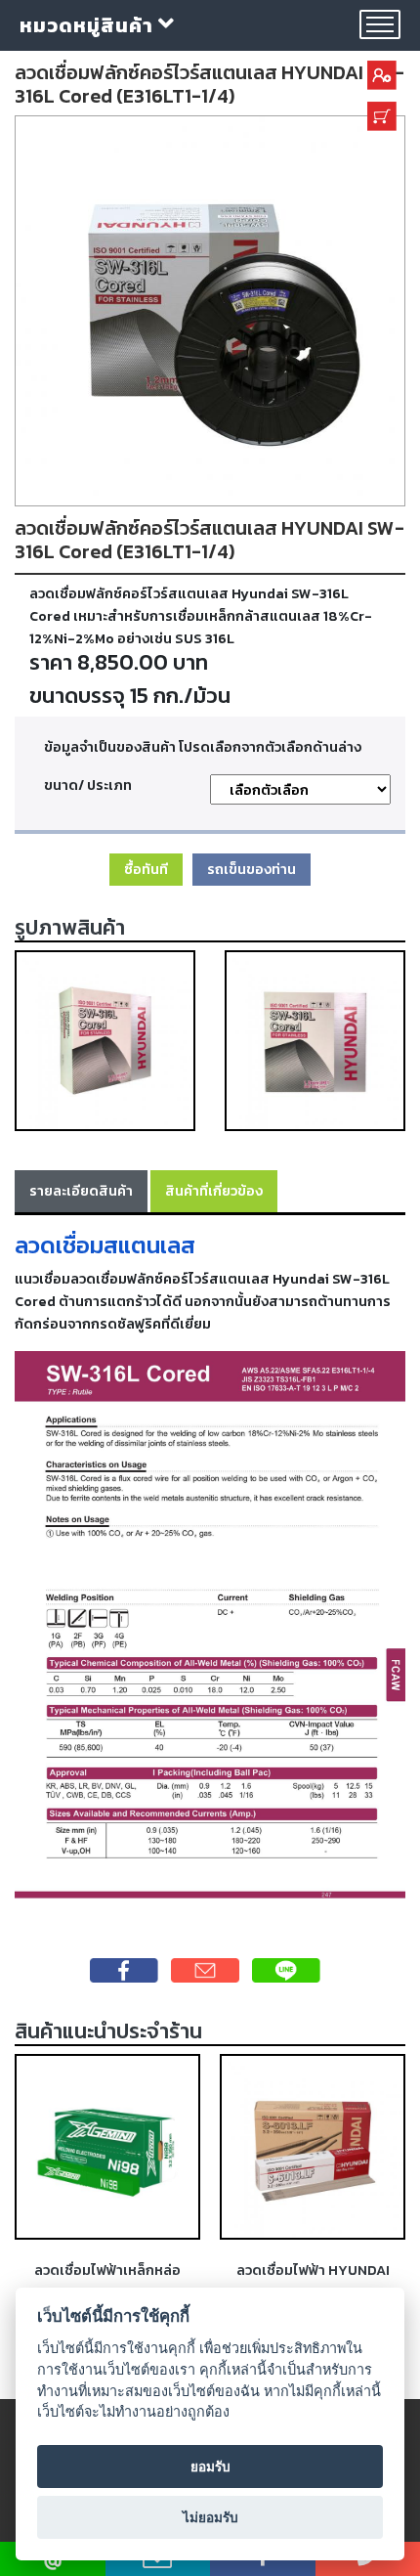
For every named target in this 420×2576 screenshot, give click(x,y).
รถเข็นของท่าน (252, 869)
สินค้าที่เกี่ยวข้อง (214, 1191)
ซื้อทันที (146, 869)
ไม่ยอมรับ (210, 2517)
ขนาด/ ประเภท (88, 785)
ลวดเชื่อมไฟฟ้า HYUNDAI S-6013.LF (313, 2281)
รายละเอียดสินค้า (81, 1191)
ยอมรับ (210, 2467)
